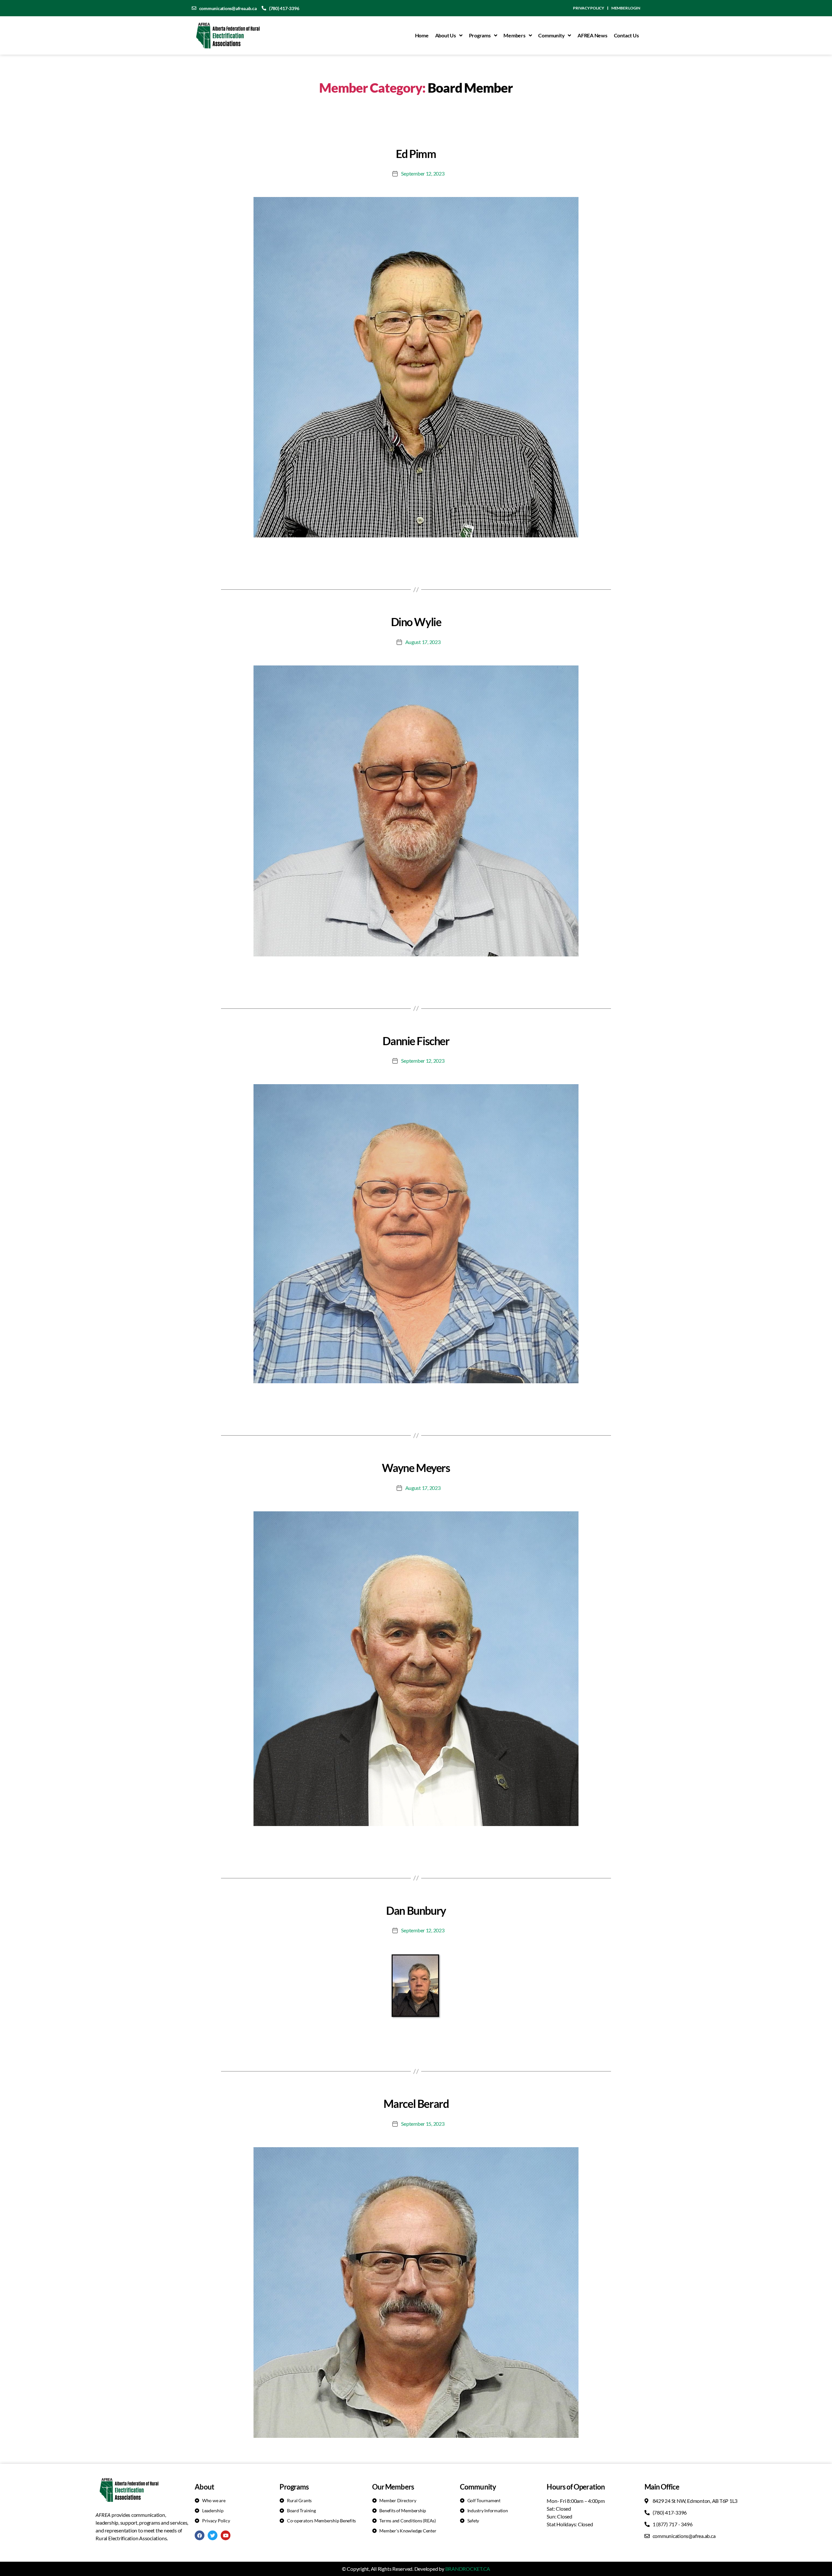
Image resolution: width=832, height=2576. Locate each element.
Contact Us (626, 35)
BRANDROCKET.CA (468, 2569)
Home (422, 35)
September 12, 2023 (423, 173)
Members (514, 35)
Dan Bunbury (416, 1910)
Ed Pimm (416, 154)
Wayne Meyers (416, 1468)
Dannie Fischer (416, 1041)
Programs (480, 35)
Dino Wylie (416, 622)
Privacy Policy (589, 8)
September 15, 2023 (423, 2124)
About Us (446, 35)
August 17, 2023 (423, 642)
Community (551, 35)
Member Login (626, 8)
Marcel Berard (416, 2103)
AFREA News (592, 35)
